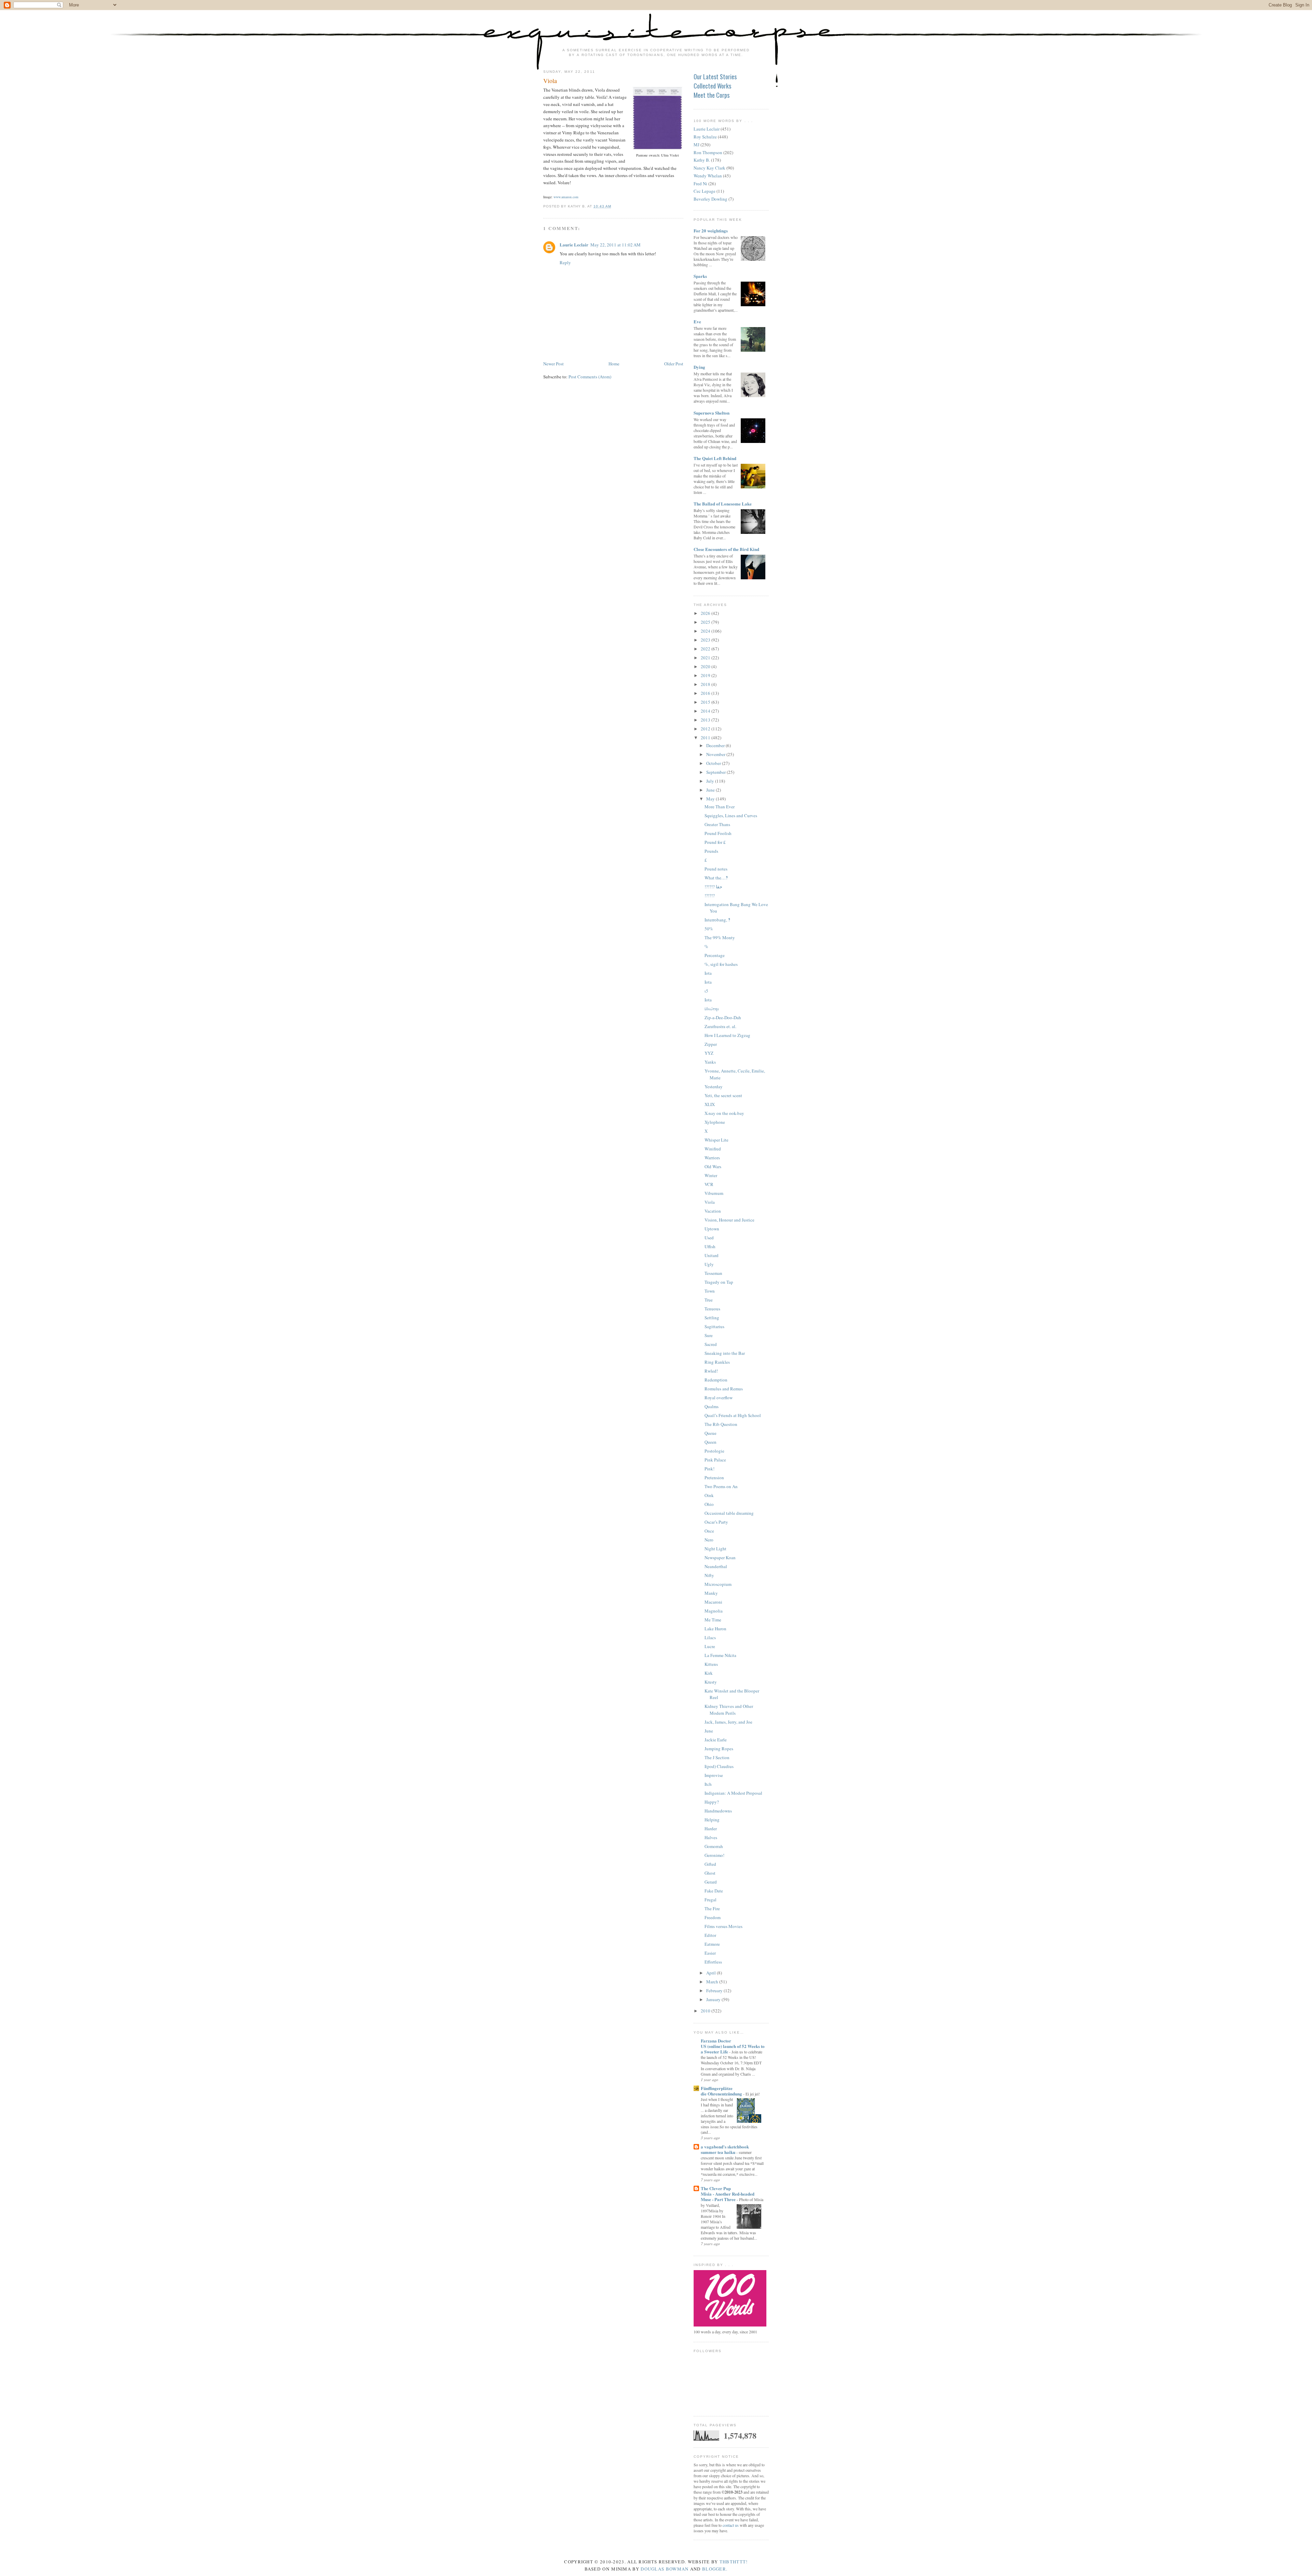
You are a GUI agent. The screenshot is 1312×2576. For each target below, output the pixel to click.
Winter (711, 1175)
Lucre (710, 1646)
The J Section (717, 1757)
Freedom (713, 1917)
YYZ (709, 1053)
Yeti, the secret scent (723, 1095)
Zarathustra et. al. (720, 1026)
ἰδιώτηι (712, 1009)
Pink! (709, 1469)
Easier (710, 1953)
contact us (731, 2525)
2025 (706, 622)
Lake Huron (715, 1629)
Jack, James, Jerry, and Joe (728, 1722)
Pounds (711, 851)
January (714, 1999)
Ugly (709, 1264)
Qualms (712, 1406)
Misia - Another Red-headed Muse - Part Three (728, 2196)
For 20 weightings (711, 231)
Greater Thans (717, 824)
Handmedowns (718, 1811)
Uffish (710, 1246)
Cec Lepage (705, 191)
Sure (709, 1335)
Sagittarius (714, 1326)
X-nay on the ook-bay (724, 1113)
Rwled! (711, 1371)
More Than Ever (720, 807)
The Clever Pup (716, 2188)
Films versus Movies (723, 1926)
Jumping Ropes (719, 1749)
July (711, 781)
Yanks (710, 1062)
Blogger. (715, 2569)
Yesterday (714, 1087)
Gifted (710, 1864)
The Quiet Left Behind (715, 458)
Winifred (713, 1149)
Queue (710, 1433)
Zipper (711, 1044)
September (716, 772)
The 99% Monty (720, 938)
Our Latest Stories (715, 77)
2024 (706, 631)
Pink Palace (715, 1460)
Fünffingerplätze (717, 2088)
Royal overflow (719, 1398)
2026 (706, 613)
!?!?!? (710, 895)
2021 (706, 658)
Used (709, 1238)
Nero (709, 1540)
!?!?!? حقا (713, 887)
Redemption (716, 1380)
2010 (706, 2011)
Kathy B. (702, 160)
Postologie (714, 1451)
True (709, 1300)
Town (710, 1291)
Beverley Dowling (710, 199)
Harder (711, 1829)
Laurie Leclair (574, 245)
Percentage (715, 955)
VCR (709, 1184)
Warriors (712, 1158)
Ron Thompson (708, 152)
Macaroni (713, 1602)
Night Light (715, 1549)
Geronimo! (714, 1855)
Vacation (713, 1211)
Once (709, 1531)
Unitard (712, 1255)
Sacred (711, 1344)
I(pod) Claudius (719, 1766)
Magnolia (714, 1611)
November (716, 754)
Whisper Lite (716, 1140)
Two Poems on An (721, 1486)
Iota (708, 973)
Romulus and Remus (724, 1389)
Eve (697, 321)
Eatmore (712, 1944)
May (711, 799)
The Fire (712, 1909)
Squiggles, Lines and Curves (731, 815)
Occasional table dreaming (729, 1513)
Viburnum (714, 1193)
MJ (696, 145)
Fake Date (714, 1891)
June (711, 790)
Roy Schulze (705, 137)
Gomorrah (714, 1846)
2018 (706, 684)
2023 (706, 640)
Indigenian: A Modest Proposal (733, 1793)
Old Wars (713, 1166)
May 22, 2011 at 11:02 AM (616, 245)
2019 (706, 675)
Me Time (713, 1620)
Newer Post (553, 364)
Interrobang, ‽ (717, 920)
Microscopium (718, 1584)
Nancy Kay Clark (709, 168)
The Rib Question (721, 1424)
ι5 (706, 991)
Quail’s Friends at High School (733, 1415)
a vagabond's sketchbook (725, 2147)
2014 (706, 711)
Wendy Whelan (708, 176)
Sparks (700, 276)
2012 (706, 729)
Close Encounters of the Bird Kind (726, 549)
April (712, 1973)
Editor (710, 1935)
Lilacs (710, 1637)
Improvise (714, 1775)
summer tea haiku (719, 2152)
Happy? (712, 1802)
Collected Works (712, 86)
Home (614, 364)
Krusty (711, 1682)
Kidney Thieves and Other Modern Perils (729, 1710)
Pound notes (716, 869)
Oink (709, 1495)
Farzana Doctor (716, 2041)
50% (709, 929)
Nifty (709, 1575)
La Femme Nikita (720, 1655)
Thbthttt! (734, 2562)
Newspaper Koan (720, 1557)
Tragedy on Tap (719, 1282)
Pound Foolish (718, 833)
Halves (711, 1837)
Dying (699, 367)
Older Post (674, 364)
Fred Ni (700, 184)
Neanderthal (716, 1566)
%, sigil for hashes (721, 964)
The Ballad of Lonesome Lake (723, 504)
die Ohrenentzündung (722, 2094)
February (715, 1991)
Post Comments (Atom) (590, 377)
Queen (710, 1442)
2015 (706, 702)
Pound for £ (715, 842)
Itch (708, 1784)
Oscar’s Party (716, 1522)
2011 (706, 738)
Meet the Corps (712, 95)
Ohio (709, 1504)
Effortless (713, 1962)
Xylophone (715, 1122)
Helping (712, 1820)
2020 (706, 666)
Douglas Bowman (665, 2569)
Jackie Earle (716, 1740)
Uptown (712, 1229)
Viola (550, 81)
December (716, 745)
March (713, 1982)
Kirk (709, 1673)
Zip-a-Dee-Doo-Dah (723, 1017)
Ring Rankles (717, 1362)
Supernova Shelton (712, 413)
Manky (711, 1593)
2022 (706, 649)
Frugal (710, 1900)
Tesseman (713, 1273)
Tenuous (712, 1309)
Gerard (711, 1882)
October (714, 763)
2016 (706, 693)
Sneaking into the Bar (725, 1353)
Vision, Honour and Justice (729, 1220)
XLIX (710, 1104)
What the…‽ (716, 878)
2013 (706, 720)
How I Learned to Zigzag (727, 1035)
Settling (712, 1318)
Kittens (711, 1664)
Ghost (710, 1873)
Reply (565, 262)
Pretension (714, 1478)
